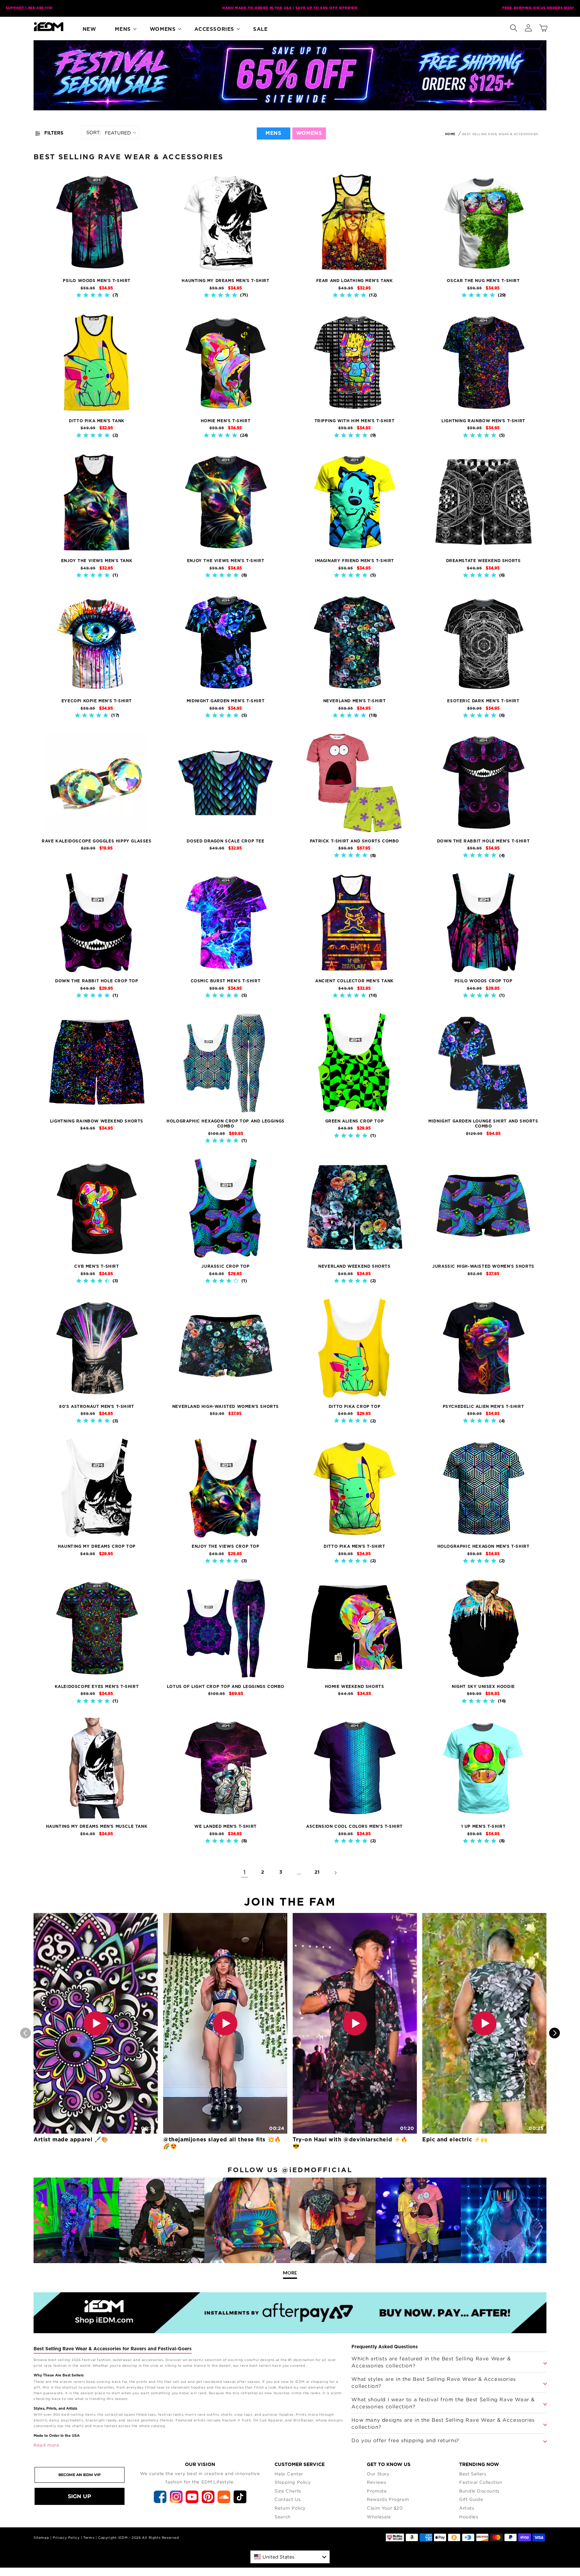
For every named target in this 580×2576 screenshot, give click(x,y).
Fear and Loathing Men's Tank (355, 281)
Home (450, 134)
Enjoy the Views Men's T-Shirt (226, 561)
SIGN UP (80, 2496)
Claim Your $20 (385, 2508)
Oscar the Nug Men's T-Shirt (483, 281)
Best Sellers (473, 2474)
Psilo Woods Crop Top (484, 981)
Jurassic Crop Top (225, 1266)
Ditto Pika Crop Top (354, 1407)
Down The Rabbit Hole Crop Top (96, 981)
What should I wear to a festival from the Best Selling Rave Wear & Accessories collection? (443, 2403)
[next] (554, 2033)
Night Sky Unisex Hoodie (483, 1687)
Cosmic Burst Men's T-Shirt (226, 981)
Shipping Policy (293, 2482)
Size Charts (288, 2491)
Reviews (376, 2482)
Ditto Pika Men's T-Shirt (354, 1546)
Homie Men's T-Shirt (226, 421)
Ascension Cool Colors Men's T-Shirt (354, 1826)
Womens (163, 29)
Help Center (289, 2474)
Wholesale (379, 2517)
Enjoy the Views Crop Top (225, 1546)
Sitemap (41, 2538)
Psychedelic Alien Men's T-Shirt (484, 1407)
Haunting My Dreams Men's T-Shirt (225, 281)
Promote (377, 2491)
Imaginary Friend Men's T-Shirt (354, 561)
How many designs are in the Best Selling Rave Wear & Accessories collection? (443, 2423)
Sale (260, 29)
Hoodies (469, 2517)
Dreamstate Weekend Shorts (484, 561)
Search (283, 2517)
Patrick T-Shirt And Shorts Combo (354, 841)
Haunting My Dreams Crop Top (97, 1546)
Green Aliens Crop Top (355, 1121)
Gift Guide (471, 2499)
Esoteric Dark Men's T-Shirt (483, 701)
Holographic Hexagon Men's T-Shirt (484, 1546)
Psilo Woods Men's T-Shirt (97, 281)
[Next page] (335, 1873)
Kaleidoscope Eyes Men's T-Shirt (97, 1687)
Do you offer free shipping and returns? (405, 2440)
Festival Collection (481, 2482)
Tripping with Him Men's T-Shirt (355, 421)
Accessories (214, 29)
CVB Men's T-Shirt (96, 1266)
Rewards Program (388, 2499)
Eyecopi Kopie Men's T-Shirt (97, 701)
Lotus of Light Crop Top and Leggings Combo (226, 1687)
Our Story (378, 2474)
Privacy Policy (66, 2538)
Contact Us (287, 2499)
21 (317, 1872)
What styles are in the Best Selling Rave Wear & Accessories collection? (433, 2382)
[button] (514, 26)
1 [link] (245, 1872)
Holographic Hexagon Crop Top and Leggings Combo (226, 1124)
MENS (273, 133)
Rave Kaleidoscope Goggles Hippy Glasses (96, 841)
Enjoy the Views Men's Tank (97, 561)
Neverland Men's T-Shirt (355, 701)
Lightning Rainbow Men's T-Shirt (483, 421)
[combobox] (290, 2557)
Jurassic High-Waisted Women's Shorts (483, 1266)
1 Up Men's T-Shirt (484, 1826)
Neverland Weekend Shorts (354, 1266)
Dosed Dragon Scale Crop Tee (225, 841)
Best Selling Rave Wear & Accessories (500, 134)
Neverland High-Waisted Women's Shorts (226, 1407)
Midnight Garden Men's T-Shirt (226, 701)
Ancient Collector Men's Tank (354, 981)
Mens (123, 29)
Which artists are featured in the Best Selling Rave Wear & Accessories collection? (431, 2362)
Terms (89, 2538)
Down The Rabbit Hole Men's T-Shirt (483, 841)
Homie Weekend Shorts (355, 1687)
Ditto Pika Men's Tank (97, 421)
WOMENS (309, 133)
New (89, 29)
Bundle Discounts (479, 2491)
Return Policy (290, 2508)
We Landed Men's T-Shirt (226, 1826)
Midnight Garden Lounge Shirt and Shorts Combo (483, 1124)
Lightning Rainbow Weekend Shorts (97, 1121)
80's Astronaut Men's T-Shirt (97, 1407)
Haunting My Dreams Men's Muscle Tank (97, 1826)
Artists (467, 2508)
